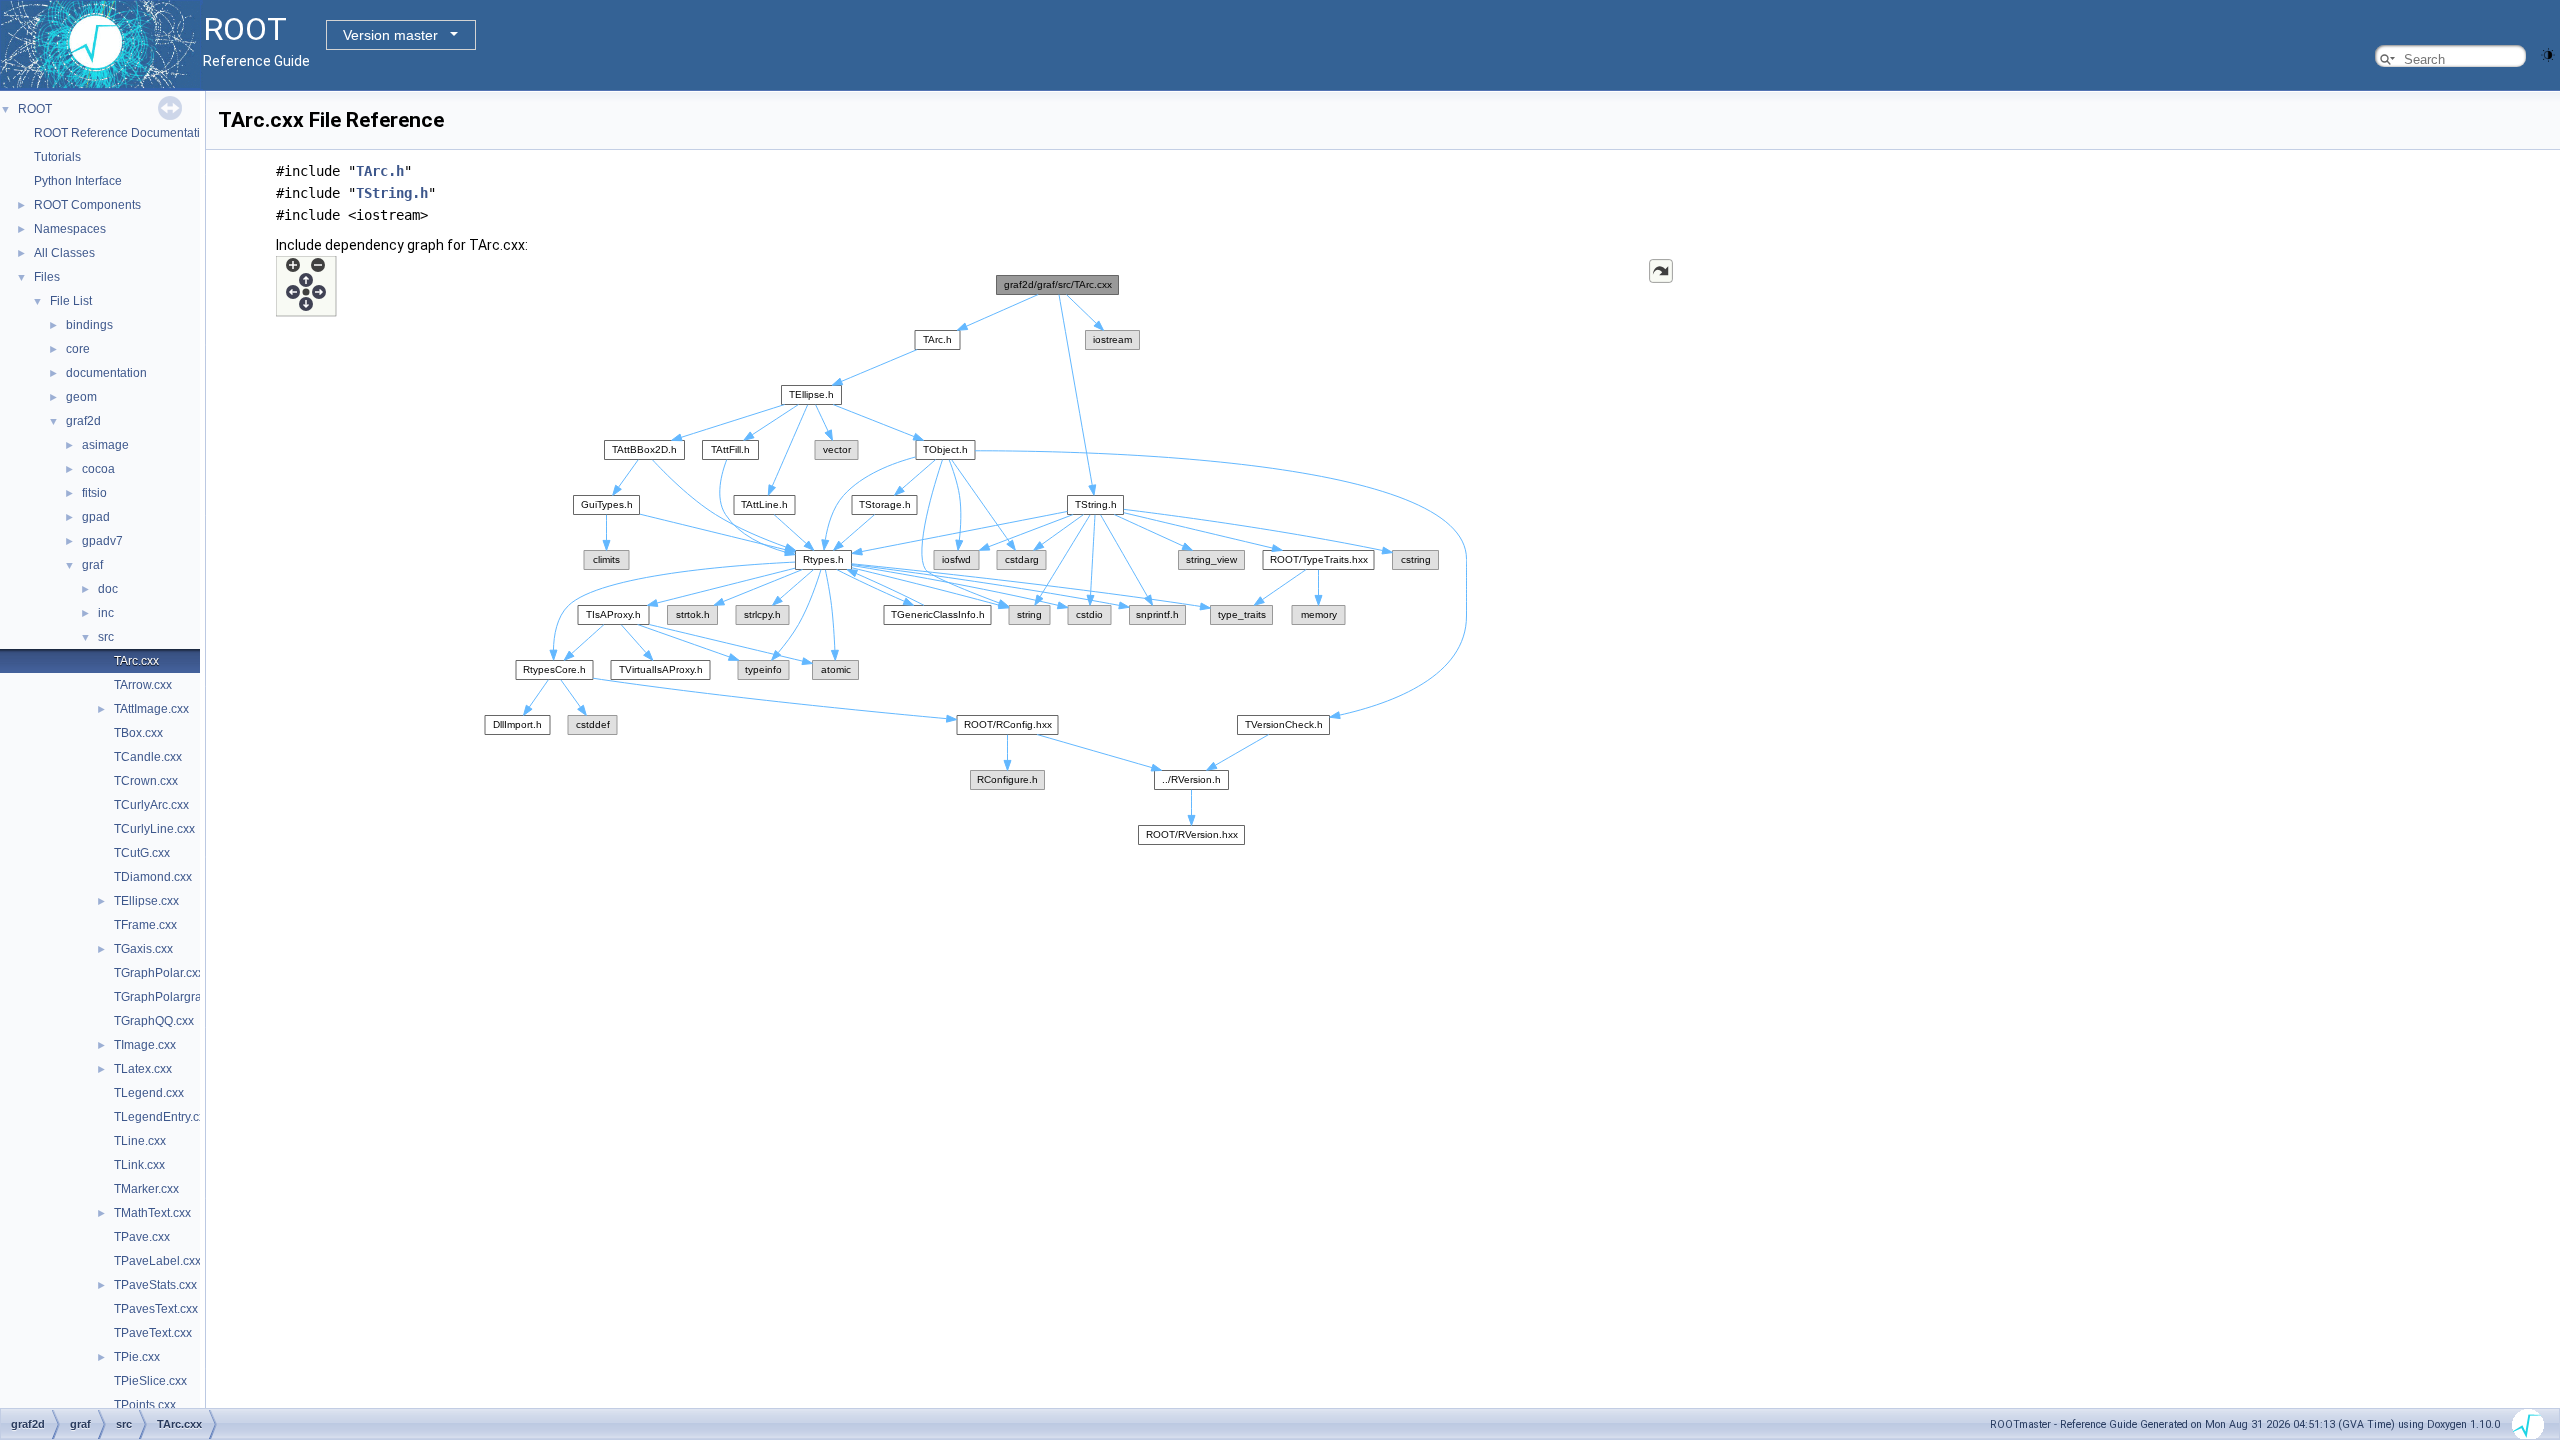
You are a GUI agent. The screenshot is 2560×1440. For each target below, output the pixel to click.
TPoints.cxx (145, 1405)
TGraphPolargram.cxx (173, 997)
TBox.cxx (138, 733)
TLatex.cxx (143, 1069)
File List (71, 301)
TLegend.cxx (149, 1093)
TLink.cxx (139, 1165)
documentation (106, 373)
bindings (89, 325)
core (78, 349)
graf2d (83, 421)
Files (47, 277)
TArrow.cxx (143, 685)
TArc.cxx (136, 661)
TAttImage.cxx (151, 709)
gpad (96, 517)
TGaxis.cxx (143, 949)
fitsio (94, 493)
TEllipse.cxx (146, 901)
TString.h (392, 193)
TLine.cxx (140, 1141)
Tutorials (57, 157)
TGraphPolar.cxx (159, 973)
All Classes (64, 253)
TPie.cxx (137, 1357)
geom (81, 397)
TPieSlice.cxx (150, 1381)
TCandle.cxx (148, 757)
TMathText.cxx (152, 1213)
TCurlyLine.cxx (154, 829)
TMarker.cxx (146, 1189)
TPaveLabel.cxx (157, 1261)
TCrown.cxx (146, 781)
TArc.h (380, 171)
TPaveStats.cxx (155, 1285)
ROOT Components (87, 205)
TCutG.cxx (142, 853)
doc (108, 589)
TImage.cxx (145, 1045)
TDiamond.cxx (153, 877)
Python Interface (78, 181)
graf (92, 565)
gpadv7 (102, 541)
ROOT (35, 109)
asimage (105, 445)
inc (106, 613)
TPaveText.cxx (153, 1333)
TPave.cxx (142, 1237)
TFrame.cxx (145, 925)
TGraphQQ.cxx (154, 1021)
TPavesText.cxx (156, 1309)
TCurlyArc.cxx (151, 805)
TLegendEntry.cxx (162, 1117)
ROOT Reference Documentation (124, 133)
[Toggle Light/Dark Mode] (2548, 53)
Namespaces (70, 229)
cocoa (98, 469)
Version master (390, 35)
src (106, 637)
